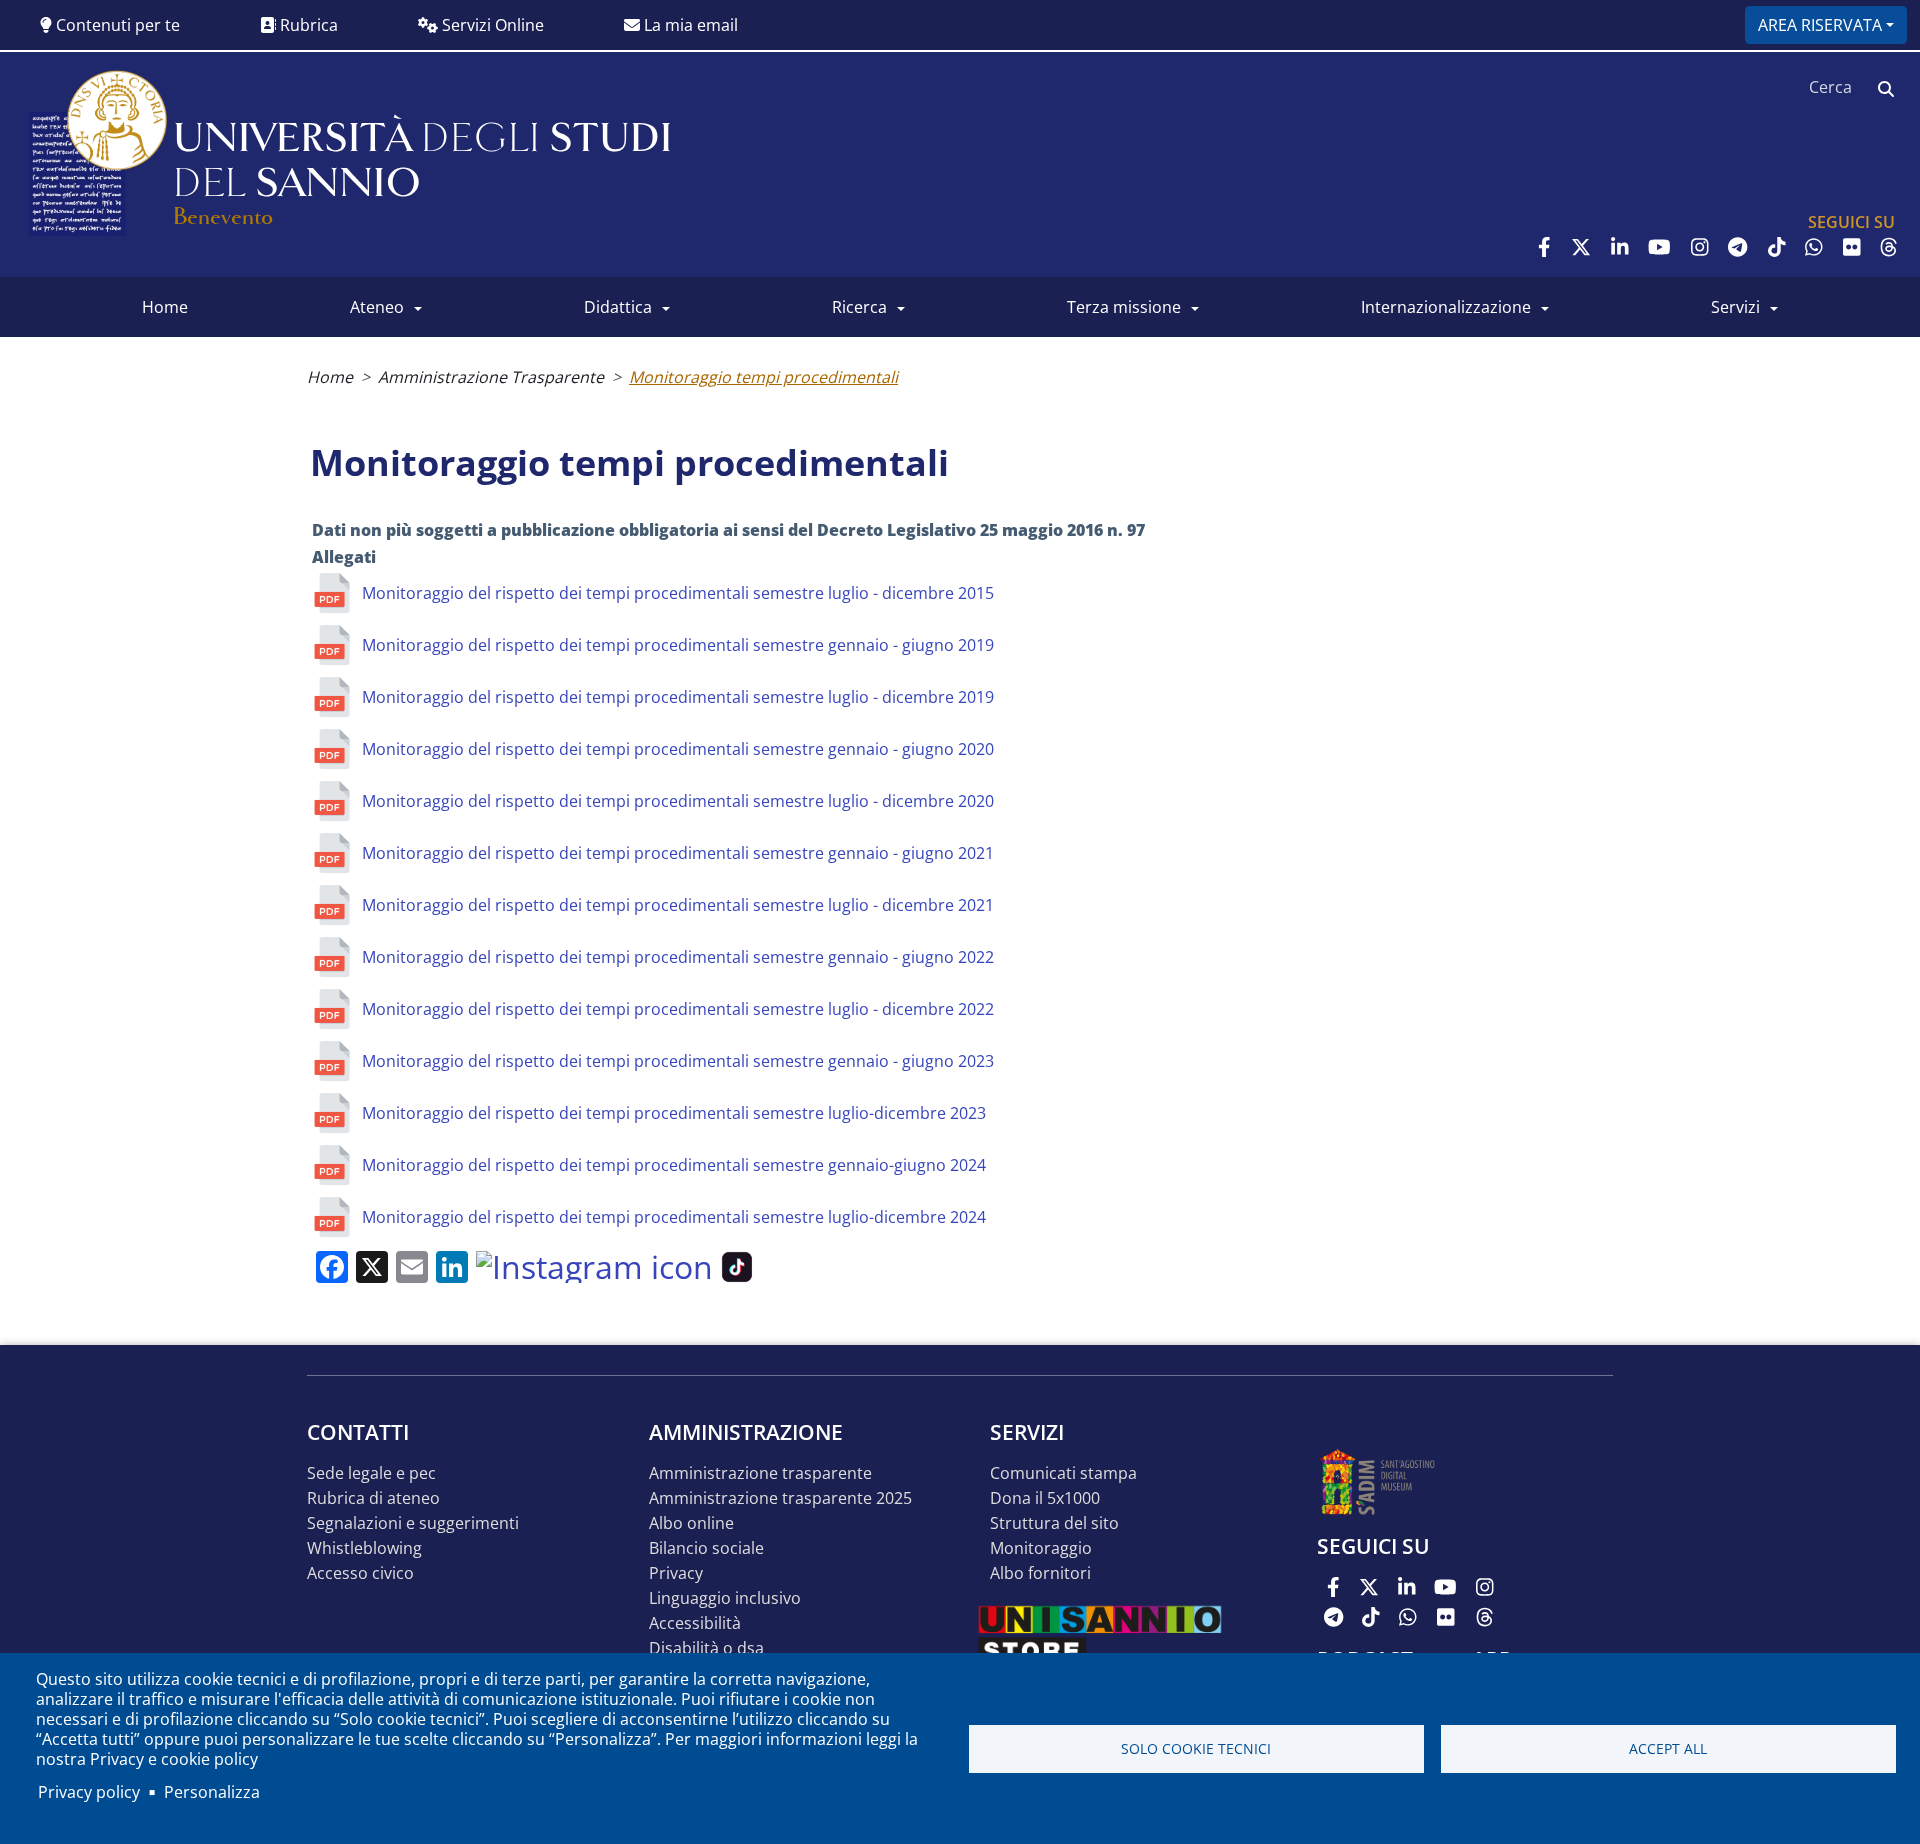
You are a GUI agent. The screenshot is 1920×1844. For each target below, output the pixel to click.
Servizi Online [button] (491, 25)
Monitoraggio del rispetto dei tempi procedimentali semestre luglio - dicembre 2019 (678, 697)
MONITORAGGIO (1041, 1548)
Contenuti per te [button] (116, 25)
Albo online (691, 1523)
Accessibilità (695, 1623)
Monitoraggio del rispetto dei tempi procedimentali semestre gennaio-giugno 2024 (674, 1165)
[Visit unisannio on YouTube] (1659, 247)
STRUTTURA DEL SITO (1054, 1523)
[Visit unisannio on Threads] (1889, 247)
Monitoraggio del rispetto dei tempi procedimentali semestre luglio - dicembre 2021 (678, 905)
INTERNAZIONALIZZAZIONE (1446, 307)
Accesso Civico (360, 1573)
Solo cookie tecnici (1196, 1748)
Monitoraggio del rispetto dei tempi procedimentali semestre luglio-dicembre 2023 (674, 1113)
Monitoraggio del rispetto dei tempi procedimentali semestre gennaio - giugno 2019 (678, 645)
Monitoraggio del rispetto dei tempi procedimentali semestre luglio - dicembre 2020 (678, 801)
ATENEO (377, 307)
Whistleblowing (364, 1548)
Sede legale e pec (371, 1473)
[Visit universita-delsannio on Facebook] (1544, 247)
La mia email (689, 25)
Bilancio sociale (706, 1548)
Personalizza (212, 1792)
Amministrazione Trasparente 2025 (780, 1498)
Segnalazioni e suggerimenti (413, 1523)
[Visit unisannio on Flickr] (1852, 247)
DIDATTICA (618, 307)
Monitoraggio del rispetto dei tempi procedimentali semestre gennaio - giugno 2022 (678, 957)
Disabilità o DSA (706, 1648)
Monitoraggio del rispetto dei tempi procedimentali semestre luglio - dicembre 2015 (678, 593)
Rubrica (307, 25)
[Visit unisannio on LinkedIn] (1620, 247)
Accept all (1668, 1748)
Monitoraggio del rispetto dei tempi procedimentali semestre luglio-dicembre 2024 (674, 1217)
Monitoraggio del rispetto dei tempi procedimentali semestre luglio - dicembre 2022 (678, 1009)
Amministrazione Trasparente (491, 377)
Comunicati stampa (1063, 1473)
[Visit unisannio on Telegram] (1737, 247)
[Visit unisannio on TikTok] (1777, 247)
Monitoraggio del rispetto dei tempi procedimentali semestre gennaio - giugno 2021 (678, 853)
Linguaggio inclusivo (725, 1598)
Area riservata (1820, 25)
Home (330, 377)
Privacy (676, 1573)
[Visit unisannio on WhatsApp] (1814, 247)
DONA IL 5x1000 (1045, 1498)
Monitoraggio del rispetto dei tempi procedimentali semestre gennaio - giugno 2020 (678, 749)
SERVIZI (1735, 307)
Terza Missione (1124, 307)
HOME (165, 307)
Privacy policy (89, 1792)
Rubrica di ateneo (373, 1498)
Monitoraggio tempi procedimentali (763, 377)
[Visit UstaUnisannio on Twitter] (1581, 247)
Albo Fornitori (1040, 1573)
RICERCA (859, 307)
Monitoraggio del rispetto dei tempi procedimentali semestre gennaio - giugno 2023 (678, 1061)
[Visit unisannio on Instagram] (1700, 247)
